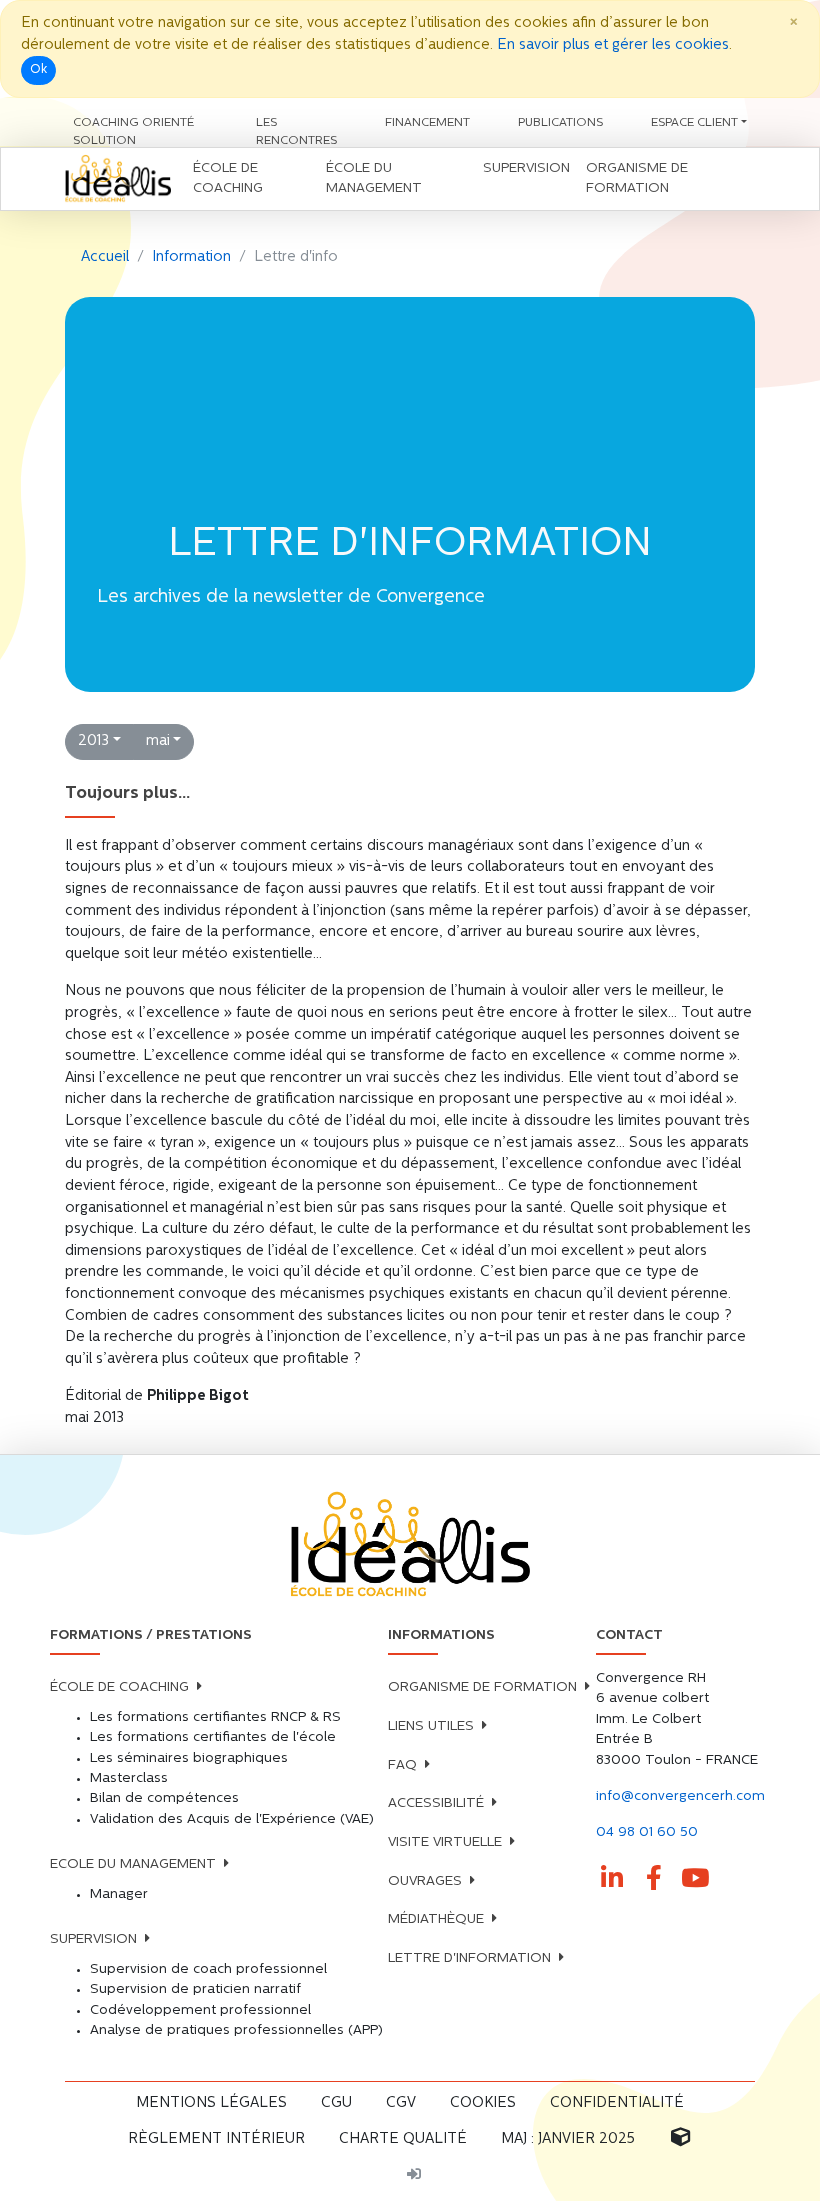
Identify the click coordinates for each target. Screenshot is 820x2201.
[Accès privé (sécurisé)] (414, 2176)
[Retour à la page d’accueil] (410, 1545)
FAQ (402, 1765)
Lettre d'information (469, 1958)
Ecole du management (133, 1864)
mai (158, 741)
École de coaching (119, 1687)
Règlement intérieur (216, 2139)
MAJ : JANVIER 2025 (568, 2139)
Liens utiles (431, 1726)
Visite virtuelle (445, 1842)
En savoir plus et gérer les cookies (613, 45)
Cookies (483, 2103)
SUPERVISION (93, 1939)
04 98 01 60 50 (647, 1832)
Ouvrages (425, 1881)
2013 (93, 741)
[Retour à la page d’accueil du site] (118, 179)
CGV (401, 2103)
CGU (336, 2103)
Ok (38, 70)
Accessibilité (436, 1803)
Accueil (105, 257)
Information (191, 257)
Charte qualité (403, 2139)
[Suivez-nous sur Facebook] (654, 1879)
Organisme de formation (482, 1687)
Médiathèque (436, 1919)
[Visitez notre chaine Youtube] (696, 1879)
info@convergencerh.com (680, 1796)
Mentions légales (211, 2103)
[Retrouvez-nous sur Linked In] (613, 1879)
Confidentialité (617, 2103)
